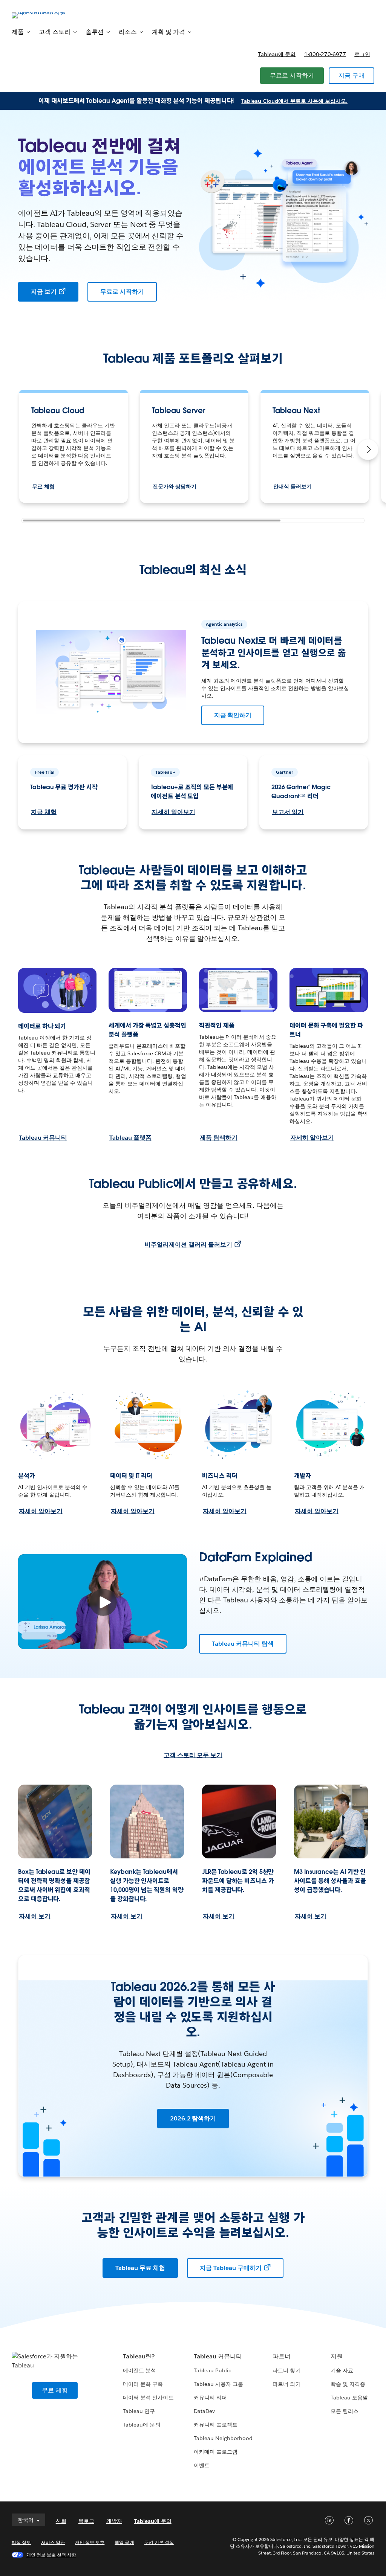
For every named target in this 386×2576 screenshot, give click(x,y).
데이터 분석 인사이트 (148, 2398)
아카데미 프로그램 (216, 2452)
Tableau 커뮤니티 (43, 1138)
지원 (337, 2356)
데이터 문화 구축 (143, 2384)
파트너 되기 (286, 2384)
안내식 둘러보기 (293, 486)
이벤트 (202, 2465)
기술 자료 (342, 2370)
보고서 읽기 (288, 812)
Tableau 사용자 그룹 (218, 2384)
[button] (368, 450)
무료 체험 (43, 486)
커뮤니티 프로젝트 (216, 2425)
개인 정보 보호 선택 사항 (51, 2555)
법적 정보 (21, 2542)
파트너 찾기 (286, 2370)
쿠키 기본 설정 (159, 2542)
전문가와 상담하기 (175, 486)
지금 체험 (44, 812)
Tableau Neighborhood (223, 2438)
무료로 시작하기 (292, 75)
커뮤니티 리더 (210, 2398)
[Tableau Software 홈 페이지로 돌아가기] (40, 15)
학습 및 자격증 (348, 2384)
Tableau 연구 (139, 2411)
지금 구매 (352, 75)
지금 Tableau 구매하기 (231, 2268)
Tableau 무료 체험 (140, 2268)
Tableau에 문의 (277, 54)
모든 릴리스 (345, 2411)
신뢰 (61, 2521)
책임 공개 (124, 2542)
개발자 (114, 2521)
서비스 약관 (53, 2542)
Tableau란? (139, 2356)
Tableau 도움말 (349, 2398)
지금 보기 (44, 292)
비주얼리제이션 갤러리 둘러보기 (188, 1245)
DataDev (204, 2411)
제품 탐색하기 (219, 1138)
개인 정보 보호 (90, 2542)
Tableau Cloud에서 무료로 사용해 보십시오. (294, 101)
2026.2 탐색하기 (193, 2118)
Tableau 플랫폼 (130, 1138)
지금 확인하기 (233, 715)
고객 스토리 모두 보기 (193, 1755)
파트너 (282, 2356)
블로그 (86, 2521)
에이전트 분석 (139, 2370)
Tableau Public (212, 2370)
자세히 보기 (35, 1916)
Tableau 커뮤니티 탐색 (243, 1644)
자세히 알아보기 (173, 812)
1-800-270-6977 (325, 54)
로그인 (362, 54)
